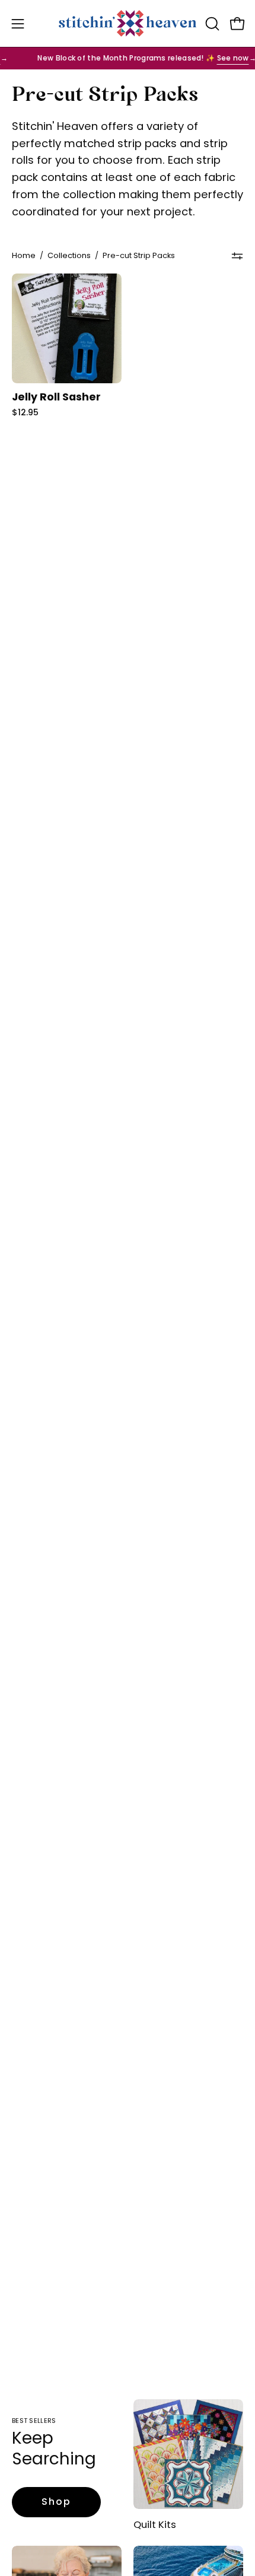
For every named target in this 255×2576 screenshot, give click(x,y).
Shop (56, 2502)
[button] (211, 24)
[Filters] (237, 256)
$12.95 (25, 412)
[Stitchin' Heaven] (128, 23)
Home (24, 255)
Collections (69, 255)
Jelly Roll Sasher (56, 397)
